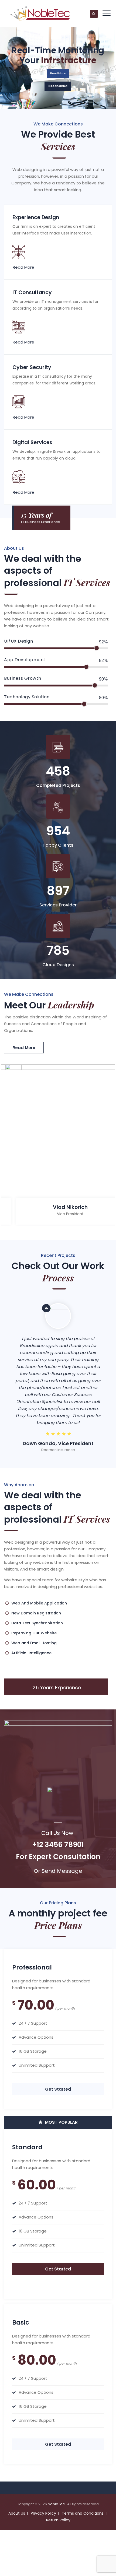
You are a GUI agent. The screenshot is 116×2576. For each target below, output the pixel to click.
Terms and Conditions (83, 2513)
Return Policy (58, 2520)
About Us (17, 2513)
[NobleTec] (40, 13)
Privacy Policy (43, 2513)
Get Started (58, 2089)
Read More (58, 73)
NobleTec (57, 2504)
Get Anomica (58, 86)
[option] (58, 1146)
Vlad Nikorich (70, 1207)
